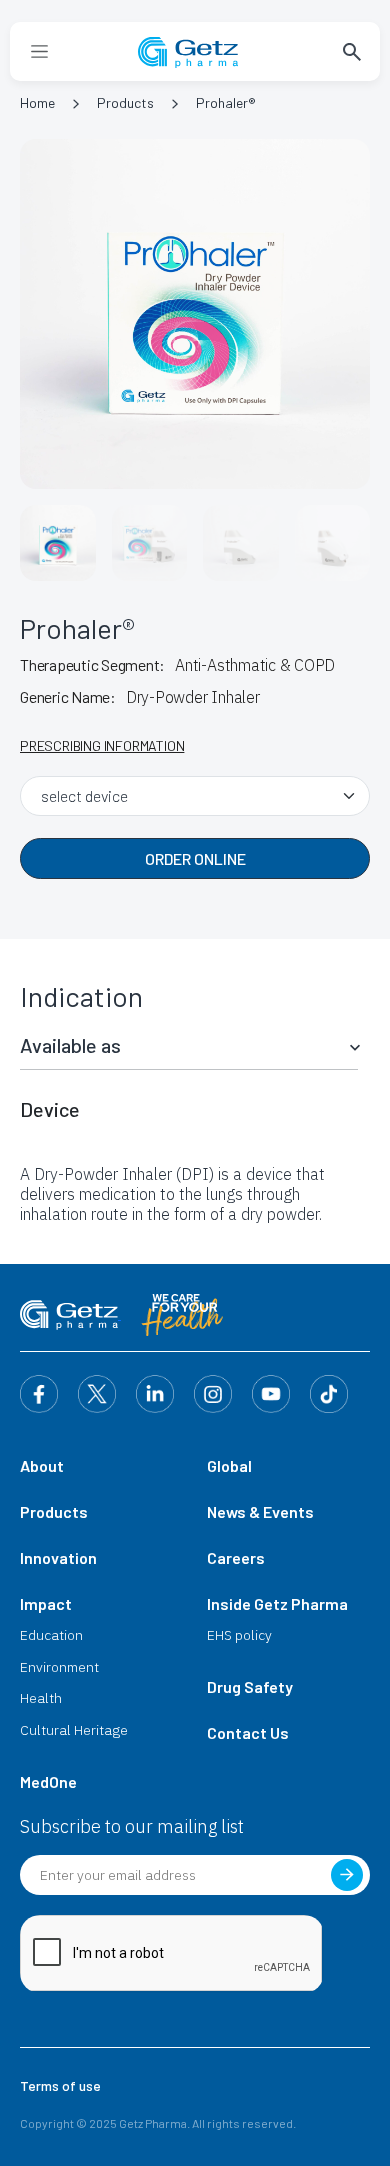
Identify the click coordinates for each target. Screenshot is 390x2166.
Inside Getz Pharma (277, 1603)
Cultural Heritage (74, 1730)
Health (41, 1698)
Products (125, 102)
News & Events (260, 1511)
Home (37, 102)
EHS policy (239, 1635)
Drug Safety (250, 1686)
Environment (59, 1667)
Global (229, 1465)
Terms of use (60, 2085)
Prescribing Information (102, 745)
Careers (236, 1557)
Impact (46, 1603)
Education (51, 1635)
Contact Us (248, 1732)
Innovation (58, 1557)
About (42, 1465)
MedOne (48, 1781)
